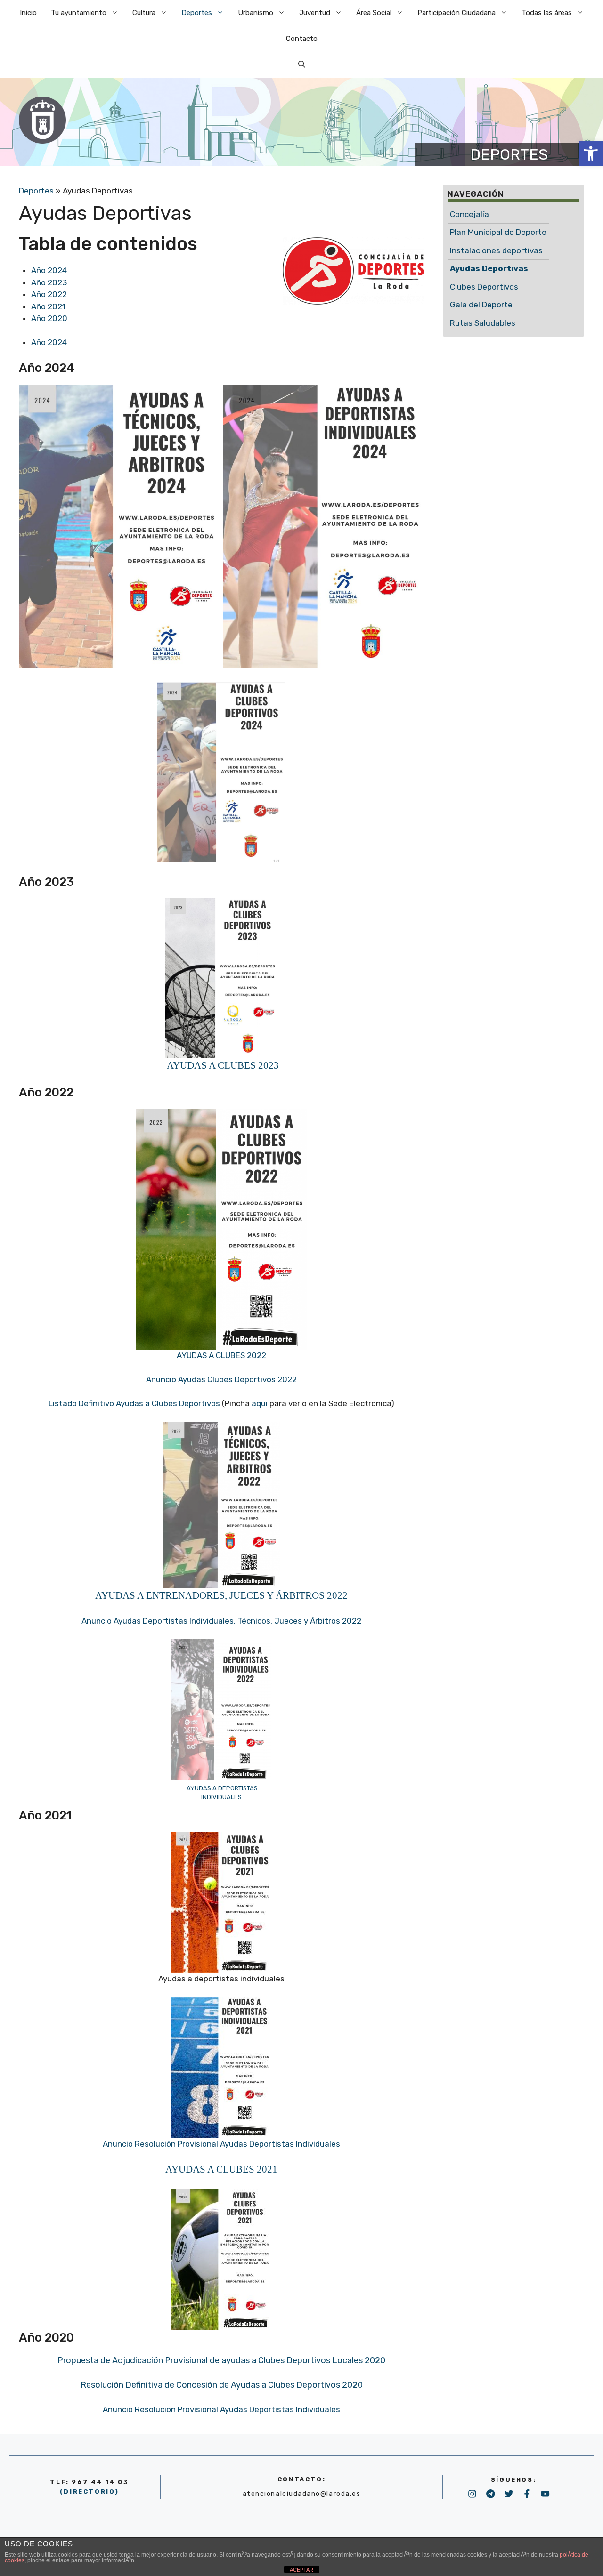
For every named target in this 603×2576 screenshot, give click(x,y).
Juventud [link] (315, 13)
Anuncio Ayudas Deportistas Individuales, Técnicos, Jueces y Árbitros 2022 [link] (221, 1621)
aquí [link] (260, 1403)
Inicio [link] (28, 13)
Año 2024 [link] (49, 270)
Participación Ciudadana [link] (456, 13)
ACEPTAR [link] (301, 2570)
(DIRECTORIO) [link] (90, 2491)
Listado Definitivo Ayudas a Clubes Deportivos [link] (135, 1403)
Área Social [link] (374, 13)
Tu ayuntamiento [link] (79, 13)
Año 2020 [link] (49, 318)
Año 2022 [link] (49, 294)
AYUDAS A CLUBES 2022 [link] (221, 1355)
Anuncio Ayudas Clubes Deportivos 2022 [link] (221, 1379)
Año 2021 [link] (48, 306)
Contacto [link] (302, 39)
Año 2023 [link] (49, 282)
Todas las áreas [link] (547, 13)
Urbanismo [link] (256, 13)
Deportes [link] (197, 13)
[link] (591, 153)
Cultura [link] (144, 13)
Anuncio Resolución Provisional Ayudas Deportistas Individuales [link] (221, 2144)
